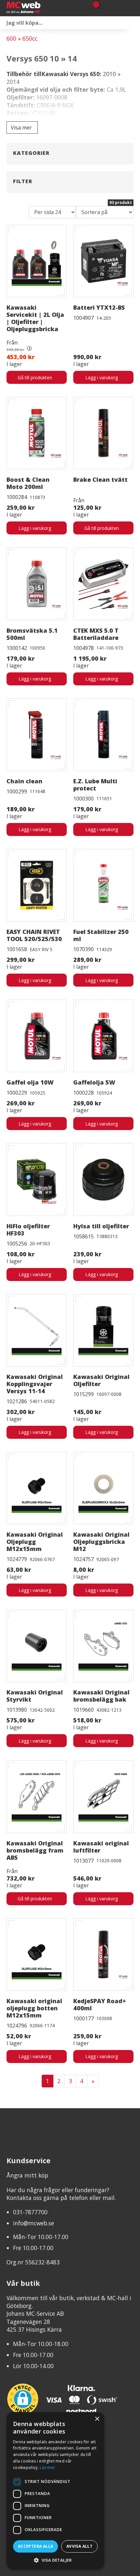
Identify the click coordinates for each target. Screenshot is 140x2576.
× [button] (97, 2419)
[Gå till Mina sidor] (105, 8)
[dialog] (55, 2491)
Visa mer (21, 128)
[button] (55, 2560)
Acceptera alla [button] (36, 2546)
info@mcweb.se (34, 2223)
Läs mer (47, 2468)
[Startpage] (39, 8)
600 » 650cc (22, 38)
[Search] (133, 23)
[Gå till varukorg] (94, 8)
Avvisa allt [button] (79, 2546)
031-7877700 (30, 2212)
